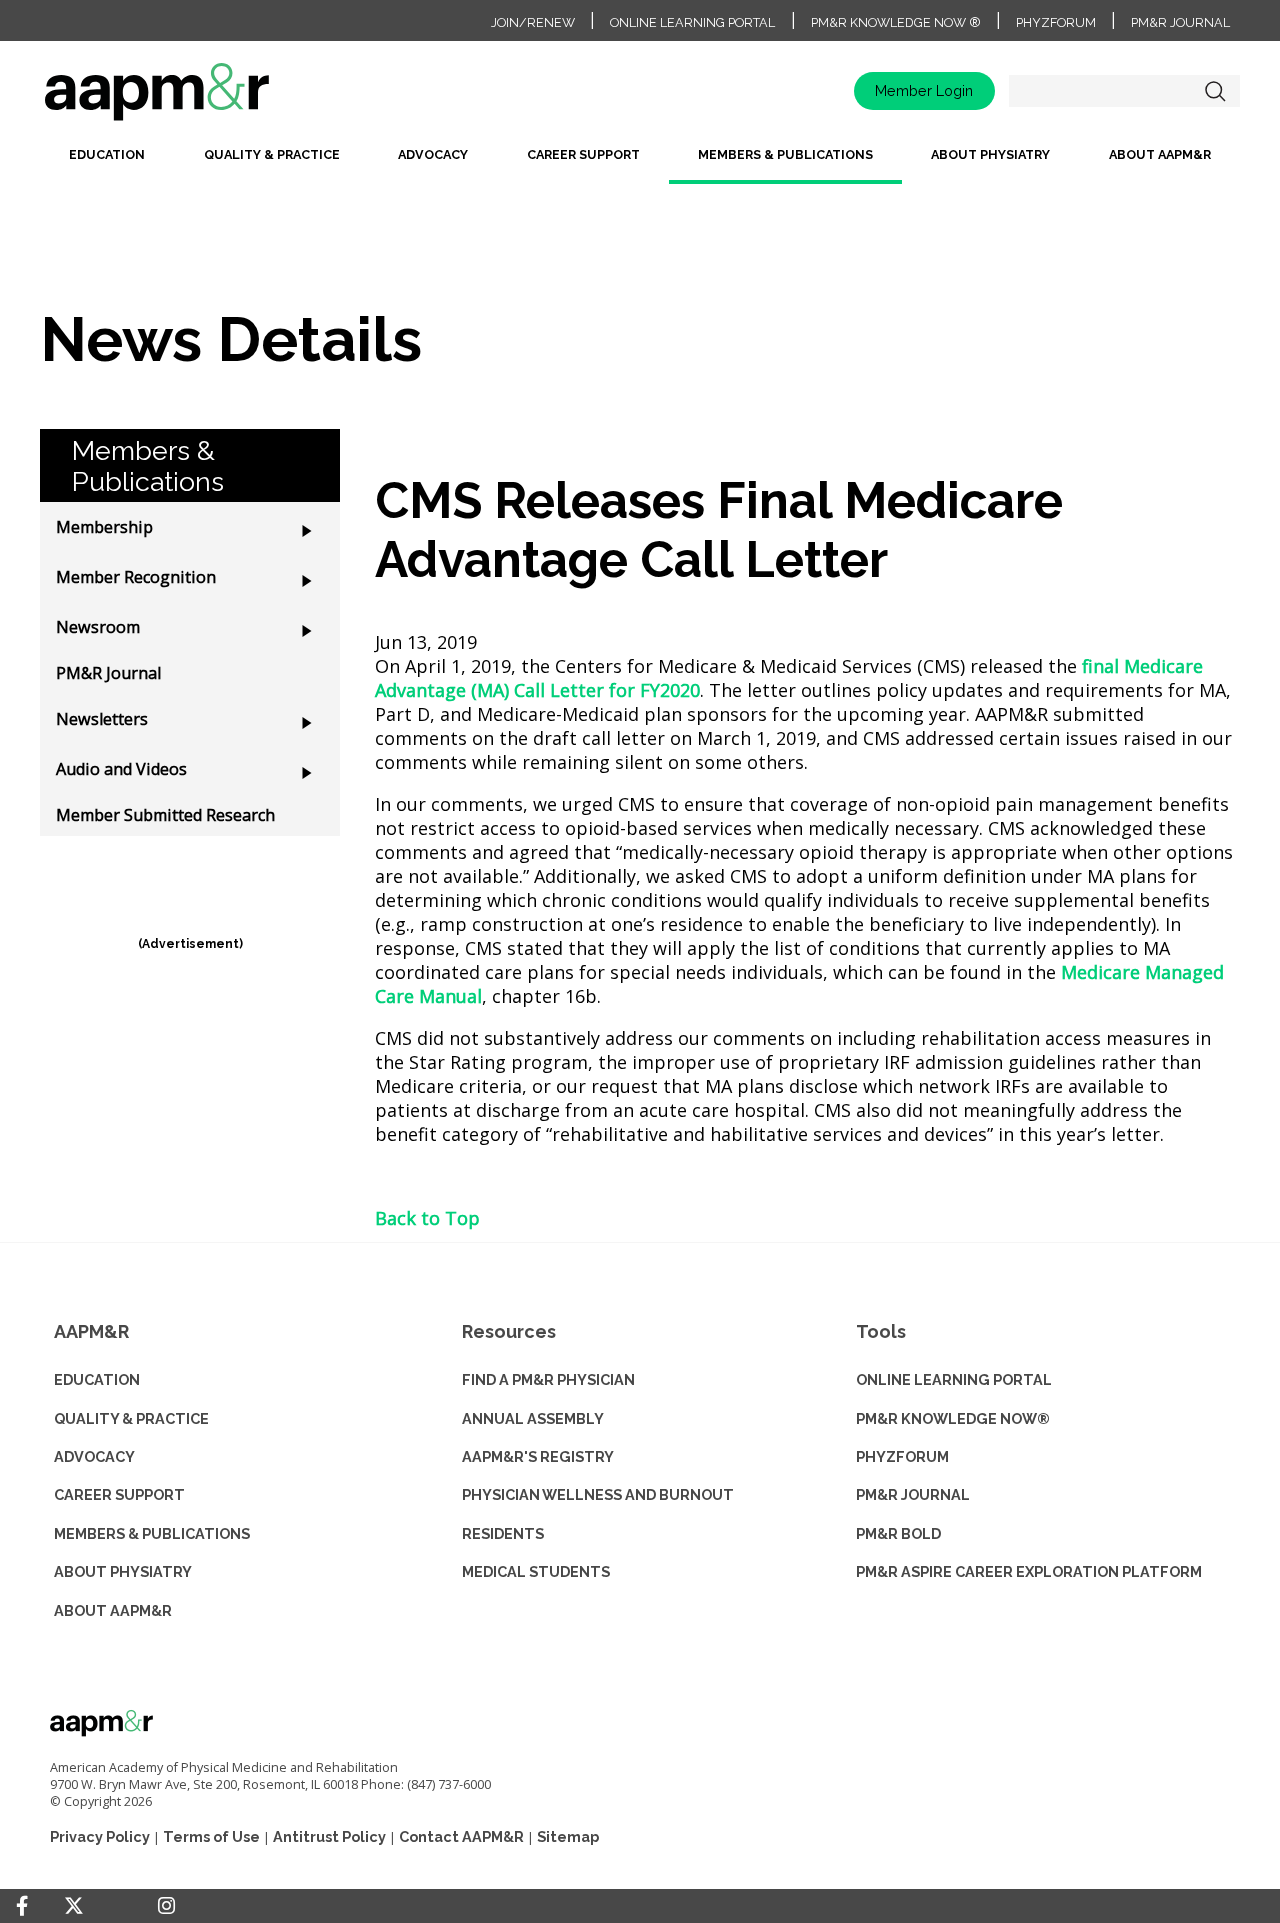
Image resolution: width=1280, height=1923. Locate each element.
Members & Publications (785, 154)
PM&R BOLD (898, 1533)
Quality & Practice (272, 154)
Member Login (924, 90)
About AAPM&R (1160, 154)
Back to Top (427, 1218)
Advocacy (433, 154)
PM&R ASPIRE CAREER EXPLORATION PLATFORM (1029, 1571)
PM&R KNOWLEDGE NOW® (953, 1418)
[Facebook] (22, 1906)
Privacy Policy (100, 1836)
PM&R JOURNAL (913, 1494)
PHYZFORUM (902, 1456)
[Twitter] (74, 1906)
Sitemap (568, 1836)
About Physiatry (990, 154)
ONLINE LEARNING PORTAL (954, 1379)
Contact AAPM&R (461, 1836)
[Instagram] (166, 1906)
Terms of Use (211, 1836)
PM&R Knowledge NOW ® (896, 22)
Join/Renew (533, 22)
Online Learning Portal (692, 22)
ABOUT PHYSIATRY (123, 1571)
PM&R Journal (1180, 22)
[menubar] (640, 162)
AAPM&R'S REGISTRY (538, 1456)
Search (1215, 91)
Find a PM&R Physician (548, 1379)
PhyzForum (1056, 22)
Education (107, 154)
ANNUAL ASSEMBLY (533, 1418)
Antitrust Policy (329, 1836)
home (220, 98)
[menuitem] (107, 162)
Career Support (583, 154)
